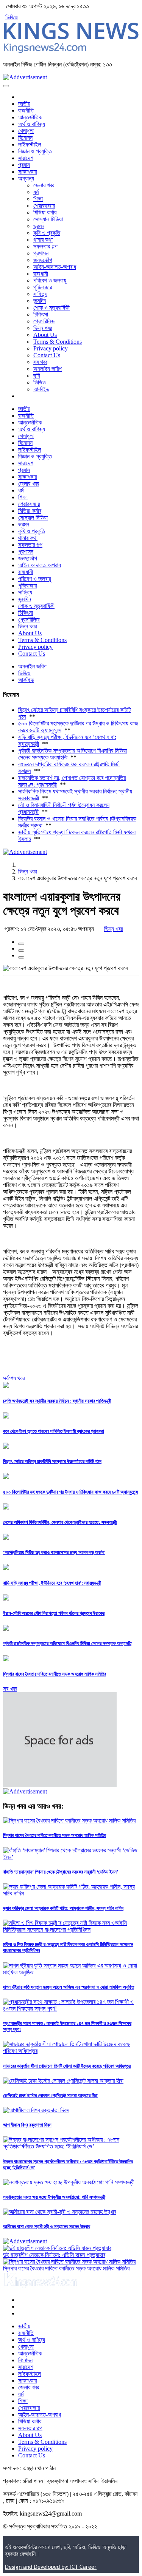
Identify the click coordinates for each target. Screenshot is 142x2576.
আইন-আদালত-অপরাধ (55, 267)
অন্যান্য (28, 178)
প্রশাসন (41, 253)
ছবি (37, 376)
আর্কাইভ (41, 389)
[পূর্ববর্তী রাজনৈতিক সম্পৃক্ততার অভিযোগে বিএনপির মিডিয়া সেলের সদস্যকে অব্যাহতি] (6, 1629)
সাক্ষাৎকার (27, 172)
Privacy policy (51, 348)
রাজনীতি (26, 110)
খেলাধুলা (26, 131)
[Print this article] (21, 957)
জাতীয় (24, 104)
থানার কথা (43, 240)
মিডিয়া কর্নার (45, 212)
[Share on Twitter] (21, 951)
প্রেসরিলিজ (44, 321)
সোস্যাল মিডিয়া (48, 219)
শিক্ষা (38, 199)
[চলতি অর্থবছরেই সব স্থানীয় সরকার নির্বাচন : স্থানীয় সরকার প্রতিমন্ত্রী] (6, 1386)
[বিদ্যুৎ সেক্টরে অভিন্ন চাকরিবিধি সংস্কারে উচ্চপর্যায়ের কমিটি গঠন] (6, 1447)
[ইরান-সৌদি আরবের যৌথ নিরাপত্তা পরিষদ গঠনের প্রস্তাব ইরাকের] (6, 1598)
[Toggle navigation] (6, 86)
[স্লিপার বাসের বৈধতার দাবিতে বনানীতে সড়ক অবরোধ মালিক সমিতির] (6, 1659)
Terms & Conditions (58, 342)
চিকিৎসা (41, 314)
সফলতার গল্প (45, 246)
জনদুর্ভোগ (43, 260)
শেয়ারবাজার (44, 206)
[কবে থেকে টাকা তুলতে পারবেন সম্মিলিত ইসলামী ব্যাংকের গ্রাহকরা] (6, 1416)
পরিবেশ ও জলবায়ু (50, 280)
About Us (45, 335)
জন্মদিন (40, 301)
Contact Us (47, 355)
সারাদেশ (26, 158)
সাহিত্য (40, 294)
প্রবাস (24, 165)
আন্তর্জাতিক (30, 117)
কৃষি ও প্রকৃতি (47, 233)
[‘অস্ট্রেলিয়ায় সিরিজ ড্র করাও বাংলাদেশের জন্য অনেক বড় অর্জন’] (6, 1538)
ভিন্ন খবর (43, 328)
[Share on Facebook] (21, 944)
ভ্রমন (39, 226)
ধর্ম (36, 192)
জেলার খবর (44, 185)
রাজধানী (41, 274)
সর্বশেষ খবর (14, 1378)
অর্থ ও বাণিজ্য (32, 124)
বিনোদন (25, 138)
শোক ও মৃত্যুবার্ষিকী (51, 308)
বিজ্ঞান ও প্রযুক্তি (35, 151)
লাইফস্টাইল (30, 144)
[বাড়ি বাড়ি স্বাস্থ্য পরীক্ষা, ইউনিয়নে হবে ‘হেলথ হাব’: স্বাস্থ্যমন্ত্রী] (6, 1568)
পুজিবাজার (43, 287)
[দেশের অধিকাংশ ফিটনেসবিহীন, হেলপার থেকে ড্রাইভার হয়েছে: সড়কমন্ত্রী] (6, 1507)
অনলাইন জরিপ (48, 369)
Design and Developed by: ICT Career (51, 2567)
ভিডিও (12, 17)
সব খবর (40, 362)
